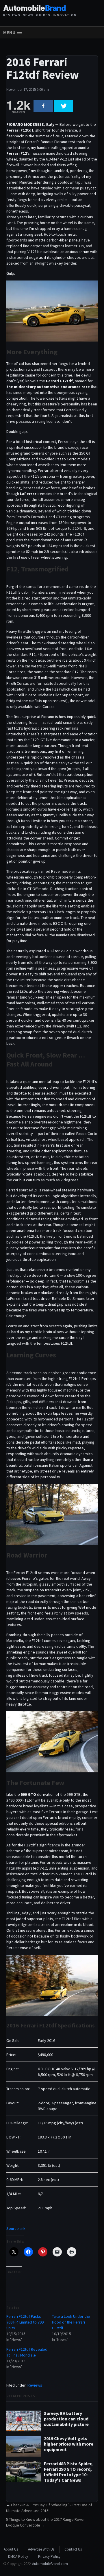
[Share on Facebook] (43, 106)
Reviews (35, 2385)
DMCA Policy (18, 2556)
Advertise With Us (41, 2549)
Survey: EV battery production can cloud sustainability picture (66, 2419)
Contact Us (73, 2549)
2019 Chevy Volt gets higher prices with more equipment (69, 2444)
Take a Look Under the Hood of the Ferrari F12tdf (71, 2322)
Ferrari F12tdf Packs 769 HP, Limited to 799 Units (25, 2322)
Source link (16, 2228)
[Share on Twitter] (63, 106)
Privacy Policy (49, 2556)
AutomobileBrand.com (50, 2564)
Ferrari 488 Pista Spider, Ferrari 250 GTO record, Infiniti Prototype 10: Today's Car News (68, 2472)
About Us (11, 2549)
